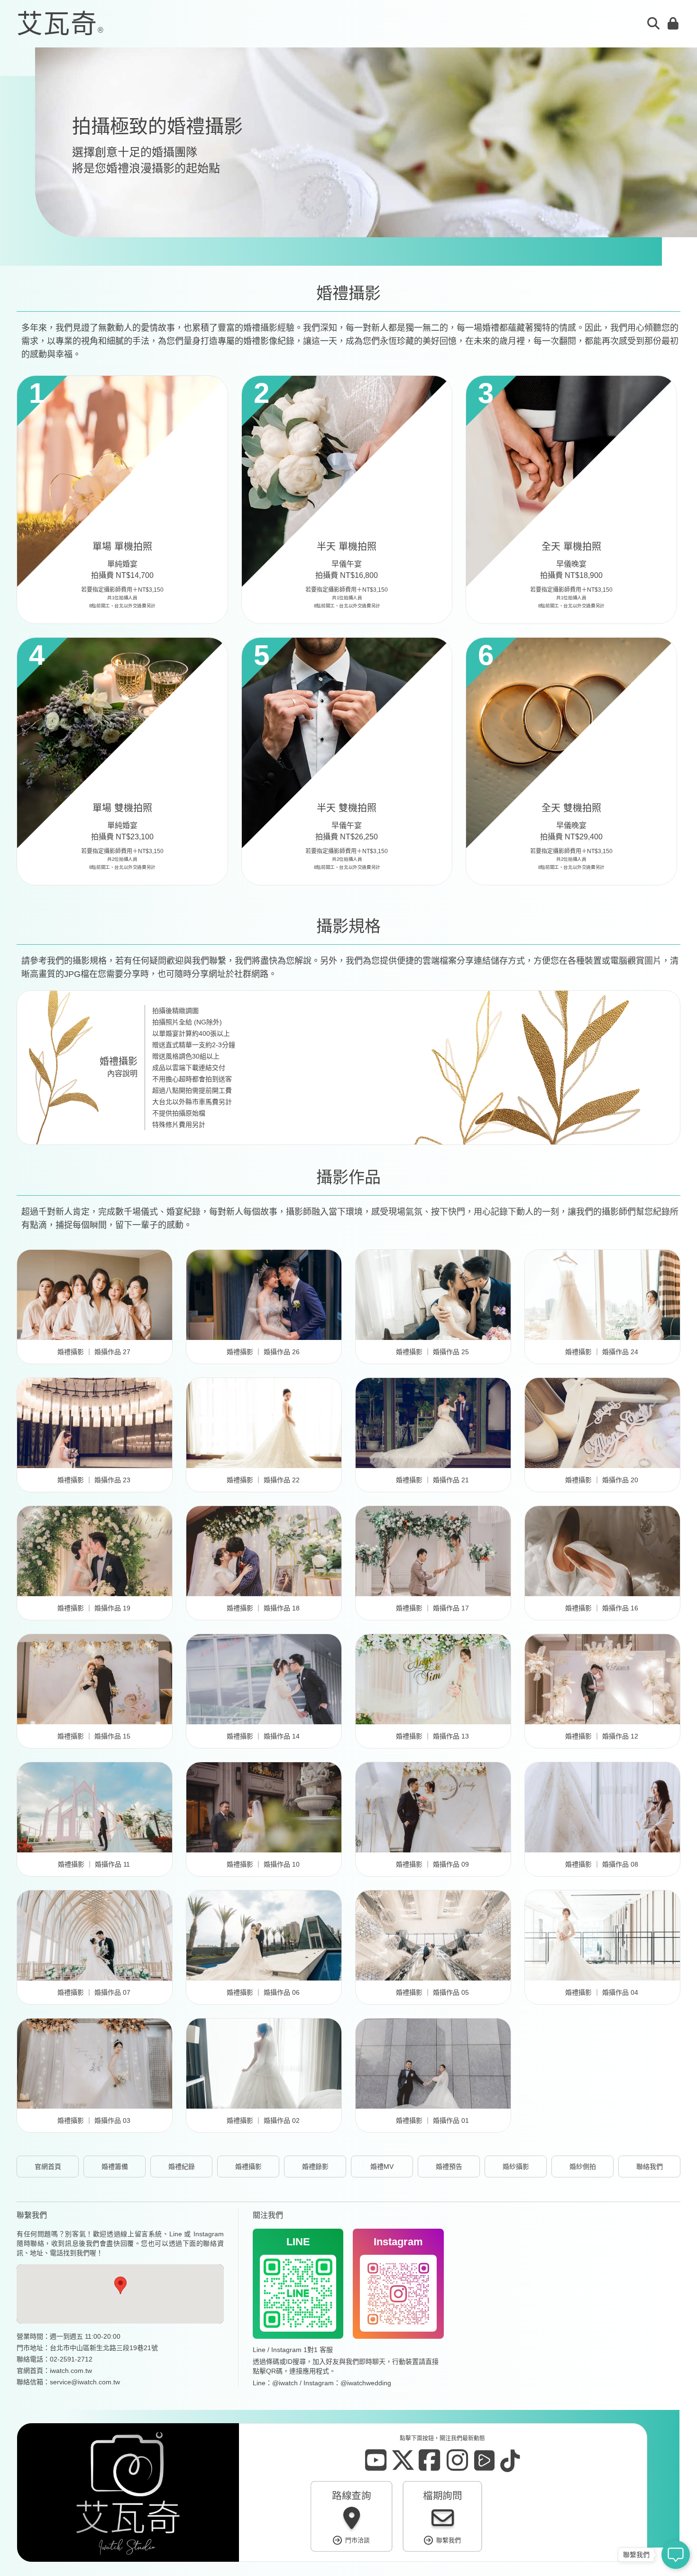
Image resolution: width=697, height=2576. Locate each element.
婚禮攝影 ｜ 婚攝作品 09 (432, 1864)
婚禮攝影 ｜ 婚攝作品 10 (263, 1864)
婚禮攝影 (248, 2167)
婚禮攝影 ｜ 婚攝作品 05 (432, 1992)
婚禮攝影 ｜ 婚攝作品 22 (263, 1480)
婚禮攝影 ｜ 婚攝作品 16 (602, 1608)
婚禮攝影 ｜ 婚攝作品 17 (432, 1608)
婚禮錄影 (315, 2167)
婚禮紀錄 (182, 2167)
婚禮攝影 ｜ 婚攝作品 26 (263, 1352)
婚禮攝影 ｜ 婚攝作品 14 (263, 1736)
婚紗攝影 (516, 2167)
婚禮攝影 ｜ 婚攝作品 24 (602, 1352)
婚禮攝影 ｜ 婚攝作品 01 (432, 2120)
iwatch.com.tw (71, 2371)
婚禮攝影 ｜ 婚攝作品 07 (94, 1992)
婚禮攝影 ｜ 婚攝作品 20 (602, 1480)
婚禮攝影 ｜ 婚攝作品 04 (602, 1992)
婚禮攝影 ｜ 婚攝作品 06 (263, 1992)
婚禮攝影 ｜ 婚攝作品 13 (432, 1736)
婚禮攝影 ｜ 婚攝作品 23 (94, 1480)
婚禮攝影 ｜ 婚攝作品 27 (94, 1352)
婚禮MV (382, 2167)
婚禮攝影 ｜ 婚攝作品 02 (263, 2120)
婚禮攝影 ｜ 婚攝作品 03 (94, 2120)
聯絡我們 (650, 2167)
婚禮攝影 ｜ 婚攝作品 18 (263, 1608)
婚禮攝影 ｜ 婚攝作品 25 (432, 1352)
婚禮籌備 (115, 2167)
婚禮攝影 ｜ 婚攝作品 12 (602, 1736)
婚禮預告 (449, 2167)
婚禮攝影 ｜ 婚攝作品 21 (432, 1480)
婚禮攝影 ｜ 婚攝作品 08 (602, 1864)
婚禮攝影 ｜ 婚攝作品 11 (94, 1864)
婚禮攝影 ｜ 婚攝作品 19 (94, 1608)
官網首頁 (48, 2167)
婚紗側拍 (583, 2167)
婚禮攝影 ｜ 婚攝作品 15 (94, 1736)
